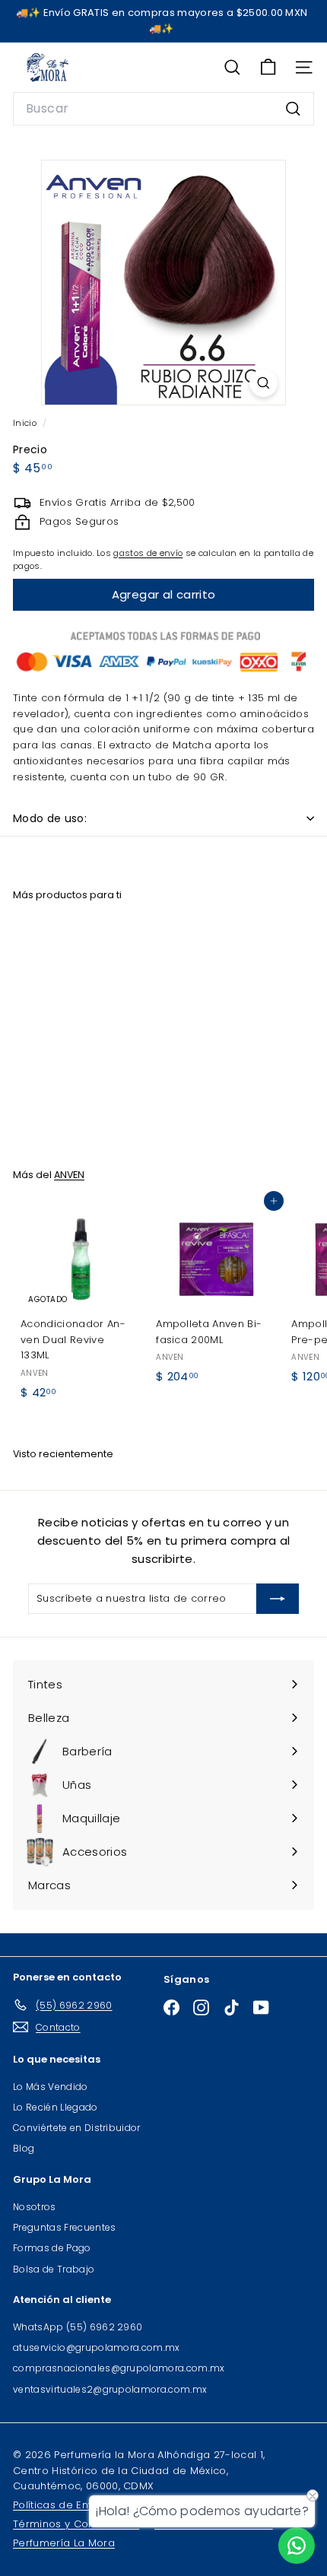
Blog (24, 2148)
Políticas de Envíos (61, 2505)
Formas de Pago (52, 2248)
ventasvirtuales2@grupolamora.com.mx (110, 2389)
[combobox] (163, 109)
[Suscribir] (278, 1599)
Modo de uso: (50, 818)
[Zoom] (264, 383)
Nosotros (35, 2207)
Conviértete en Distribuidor (77, 2128)
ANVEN (69, 1175)
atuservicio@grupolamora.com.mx (97, 2347)
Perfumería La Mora (64, 2543)
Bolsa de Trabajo (54, 2269)
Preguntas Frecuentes (65, 2227)
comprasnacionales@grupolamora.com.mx (119, 2368)
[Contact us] (297, 2546)
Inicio (26, 423)
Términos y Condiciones (76, 2524)
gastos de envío (148, 553)
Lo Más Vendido (51, 2087)
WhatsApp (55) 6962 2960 (78, 2327)
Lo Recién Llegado (56, 2107)
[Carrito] (268, 67)
